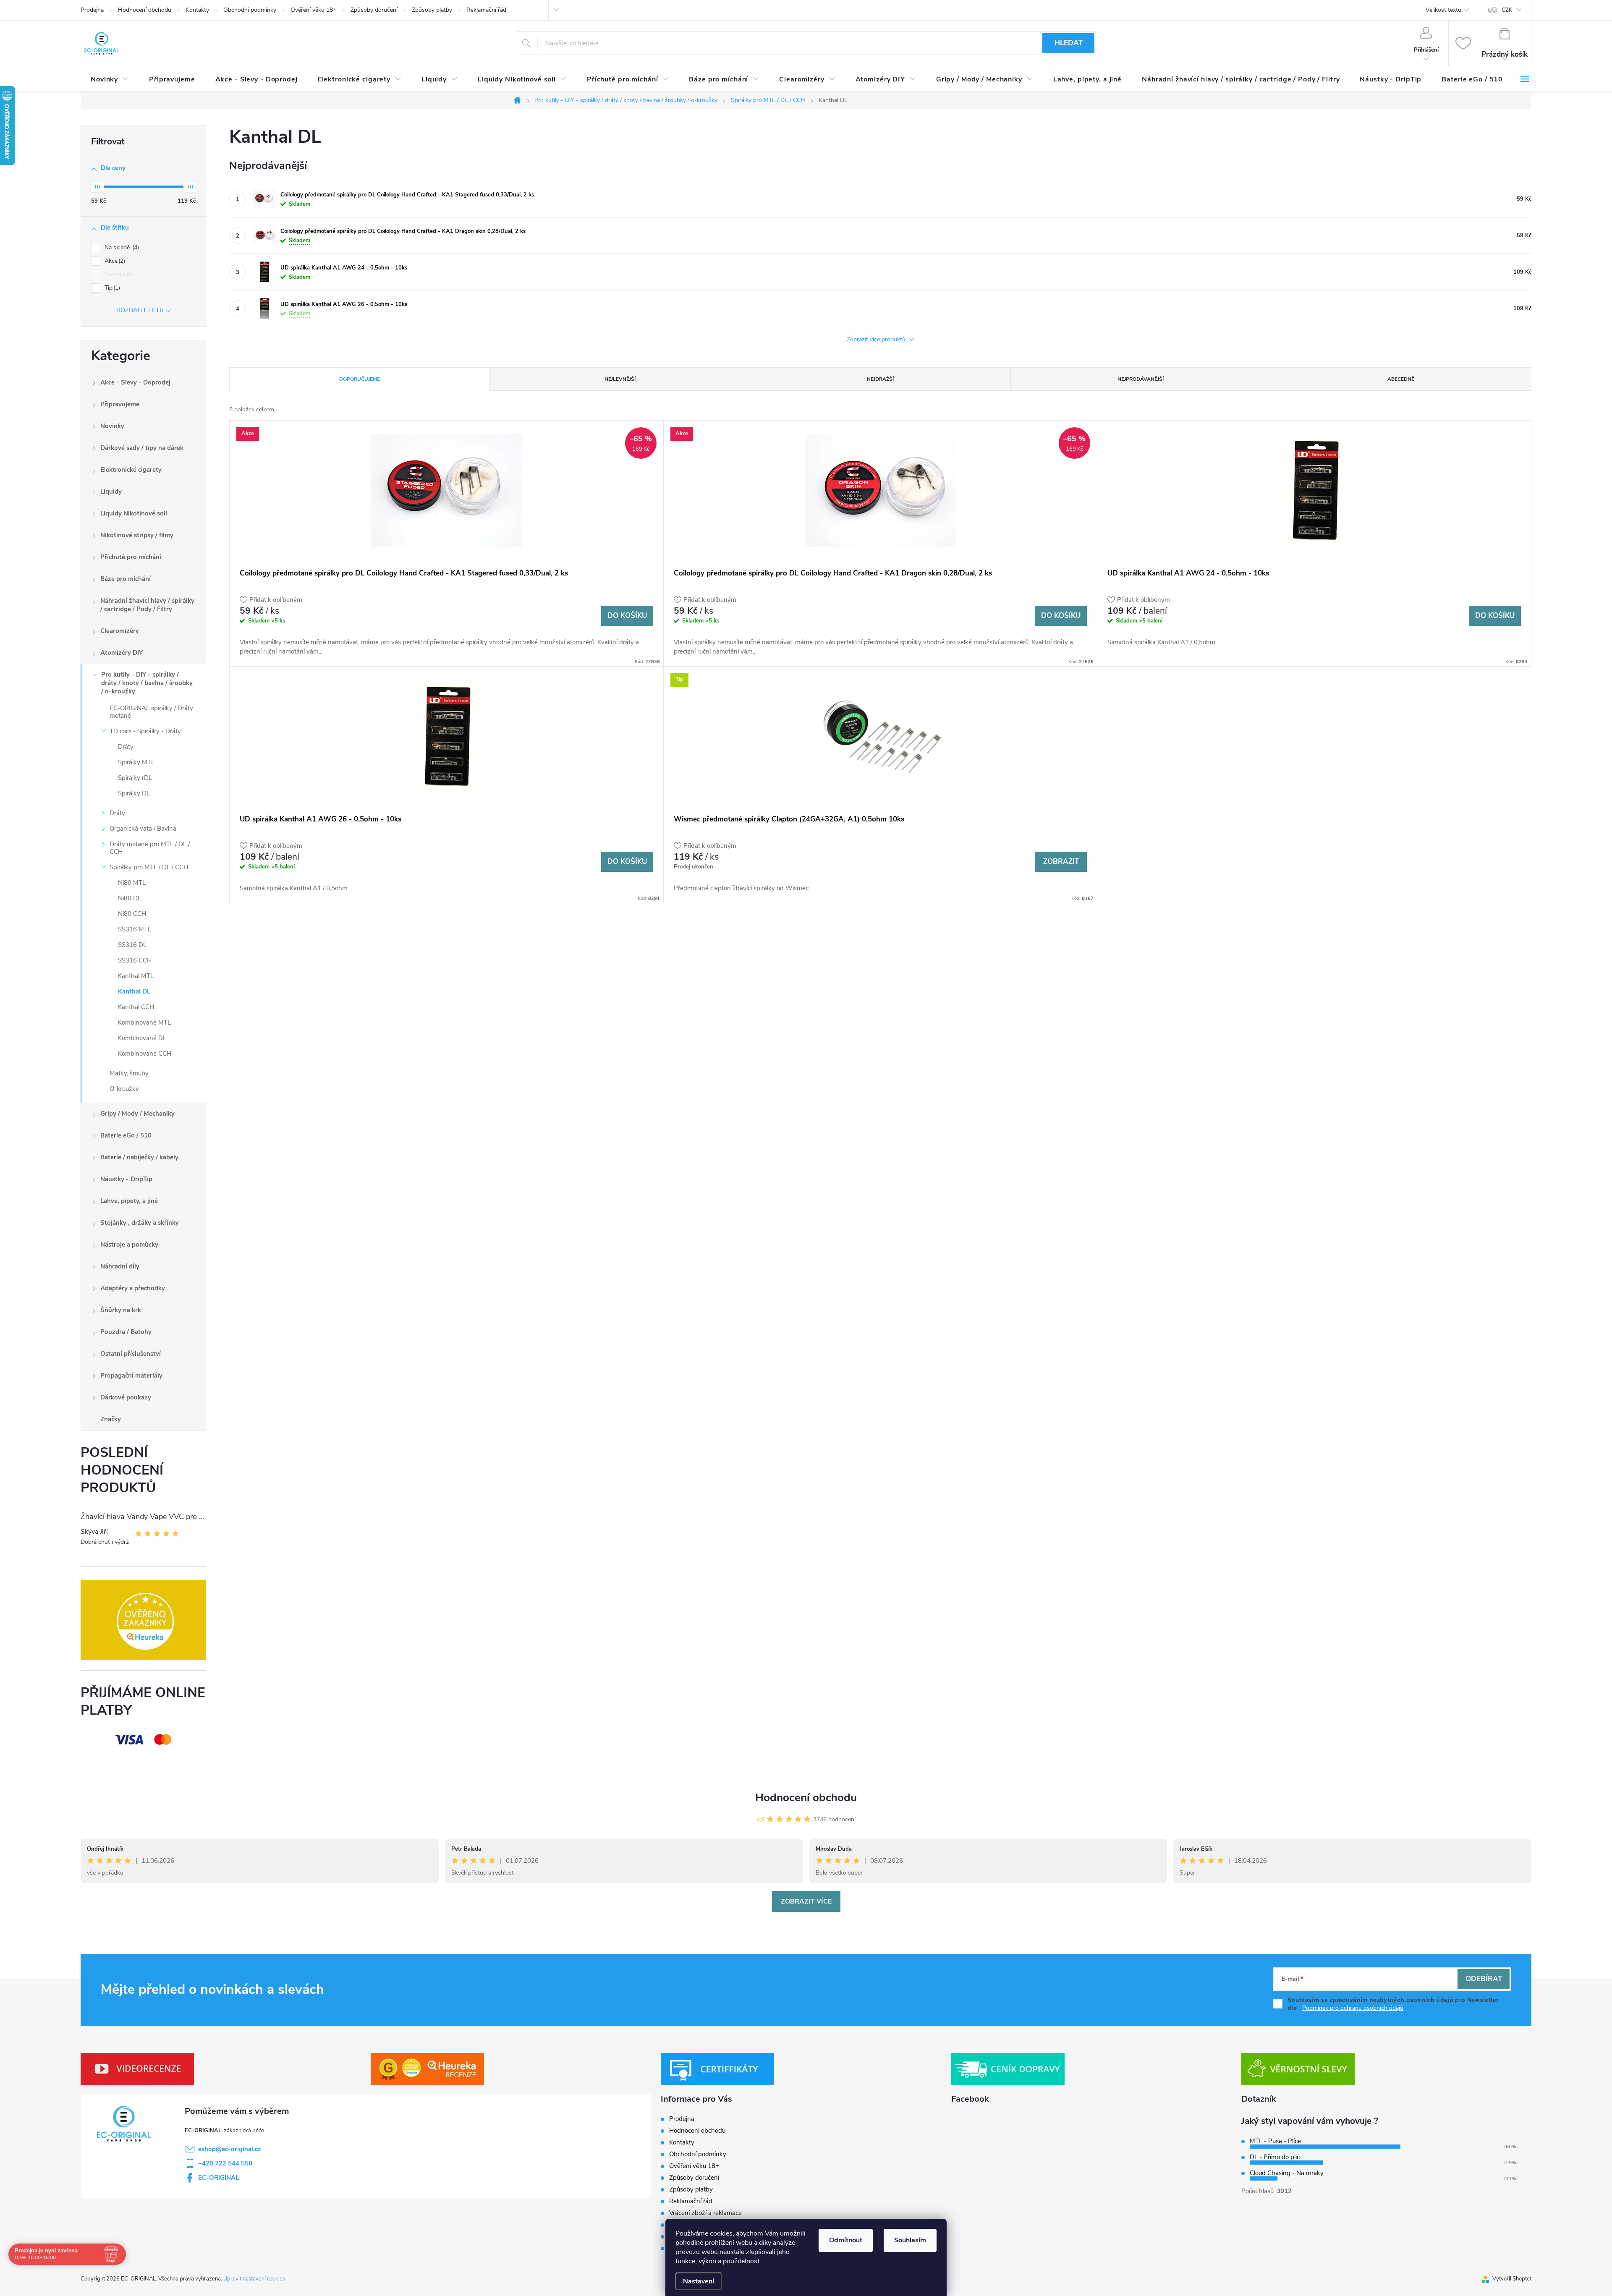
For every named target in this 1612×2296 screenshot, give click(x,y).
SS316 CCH (135, 960)
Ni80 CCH (132, 914)
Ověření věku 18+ (313, 10)
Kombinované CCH (145, 1054)
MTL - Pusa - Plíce (1275, 2141)
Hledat (1069, 43)
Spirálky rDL (135, 778)
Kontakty (197, 10)
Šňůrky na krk (121, 1310)
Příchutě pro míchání (131, 557)
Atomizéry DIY (122, 653)
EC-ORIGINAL (219, 2178)
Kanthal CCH (136, 1007)
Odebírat (1484, 1979)
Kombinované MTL (144, 1022)
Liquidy (111, 492)
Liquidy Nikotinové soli (134, 513)
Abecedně (1401, 379)
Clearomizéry (120, 631)
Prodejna (92, 10)
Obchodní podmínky (250, 10)
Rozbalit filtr (140, 310)
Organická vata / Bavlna (143, 829)
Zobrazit (1061, 862)
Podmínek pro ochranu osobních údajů (1353, 2008)
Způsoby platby (432, 10)
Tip (111, 288)
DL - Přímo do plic (1275, 2157)
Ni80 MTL (132, 883)
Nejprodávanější (1141, 379)
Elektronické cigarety (131, 470)
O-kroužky (124, 1089)
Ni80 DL (130, 898)
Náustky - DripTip (126, 1179)
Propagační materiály (131, 1376)
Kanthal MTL (136, 976)
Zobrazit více (806, 1901)
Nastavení (699, 2281)
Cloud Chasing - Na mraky (1287, 2173)
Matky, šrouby (129, 1073)
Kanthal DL (134, 991)
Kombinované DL (142, 1038)
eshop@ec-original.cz (230, 2149)
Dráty (126, 747)
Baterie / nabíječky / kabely (139, 1157)
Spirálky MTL (136, 762)
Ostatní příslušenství (131, 1354)
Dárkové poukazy (126, 1397)
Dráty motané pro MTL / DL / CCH (150, 848)
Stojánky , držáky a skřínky (140, 1223)
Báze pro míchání (126, 579)
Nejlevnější (620, 379)
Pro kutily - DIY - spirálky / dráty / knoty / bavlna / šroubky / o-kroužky (147, 683)
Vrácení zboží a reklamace (705, 2213)
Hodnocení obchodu (145, 10)
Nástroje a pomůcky (129, 1245)
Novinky (112, 426)
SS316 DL (132, 945)
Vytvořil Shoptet (1512, 2279)
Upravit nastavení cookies (254, 2279)
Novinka (118, 274)
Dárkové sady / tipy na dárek (142, 448)
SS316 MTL (135, 929)
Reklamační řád (486, 10)
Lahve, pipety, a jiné (129, 1201)
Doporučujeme (360, 379)
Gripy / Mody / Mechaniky (137, 1114)
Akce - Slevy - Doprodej (135, 382)
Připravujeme (120, 404)
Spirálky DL (134, 793)
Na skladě (121, 247)
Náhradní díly (120, 1266)
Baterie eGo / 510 (126, 1135)
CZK (1507, 10)
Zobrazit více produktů (877, 339)
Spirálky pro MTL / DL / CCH (149, 867)
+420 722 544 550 (225, 2163)
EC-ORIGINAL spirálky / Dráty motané (151, 712)
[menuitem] (110, 79)
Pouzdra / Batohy (126, 1332)
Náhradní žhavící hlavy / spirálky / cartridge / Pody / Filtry (147, 605)
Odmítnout (846, 2240)
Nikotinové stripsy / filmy (137, 535)
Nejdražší (880, 379)
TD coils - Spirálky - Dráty (145, 731)
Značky (111, 1419)
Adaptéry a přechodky (133, 1288)
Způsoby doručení (374, 10)
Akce (114, 261)
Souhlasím (910, 2240)
